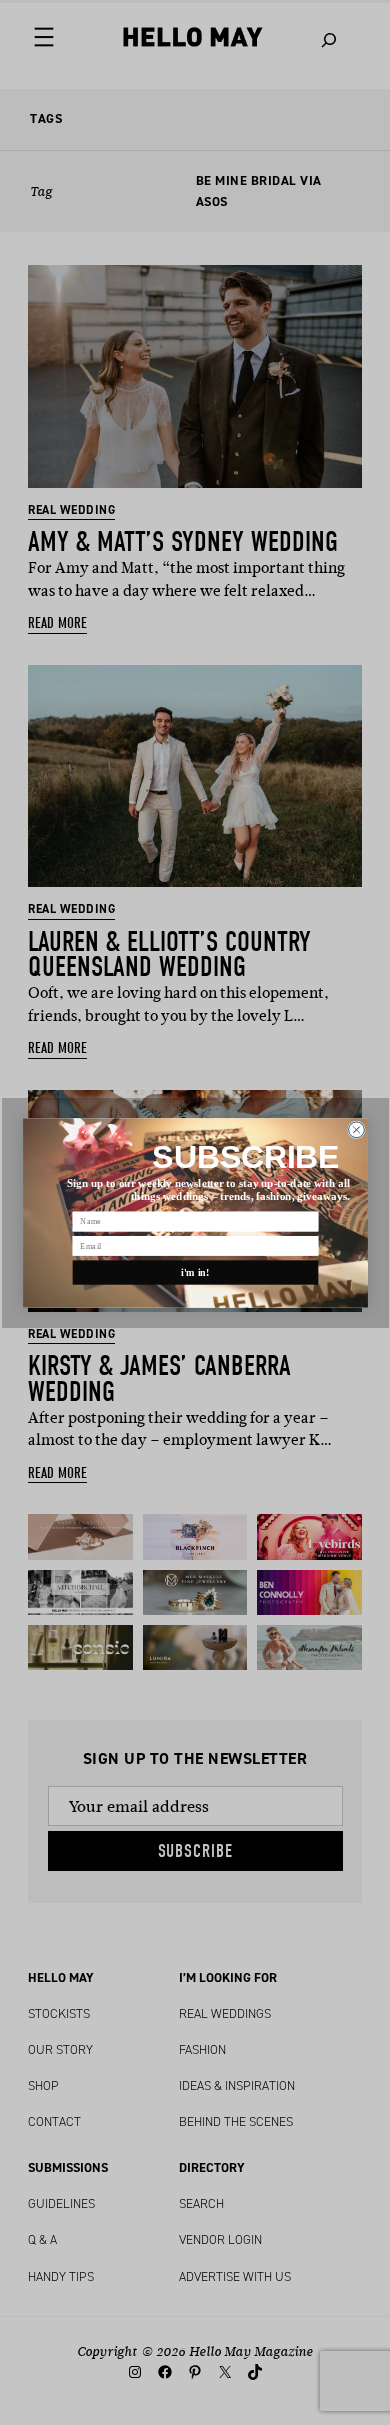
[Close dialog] (356, 1129)
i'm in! (195, 1271)
